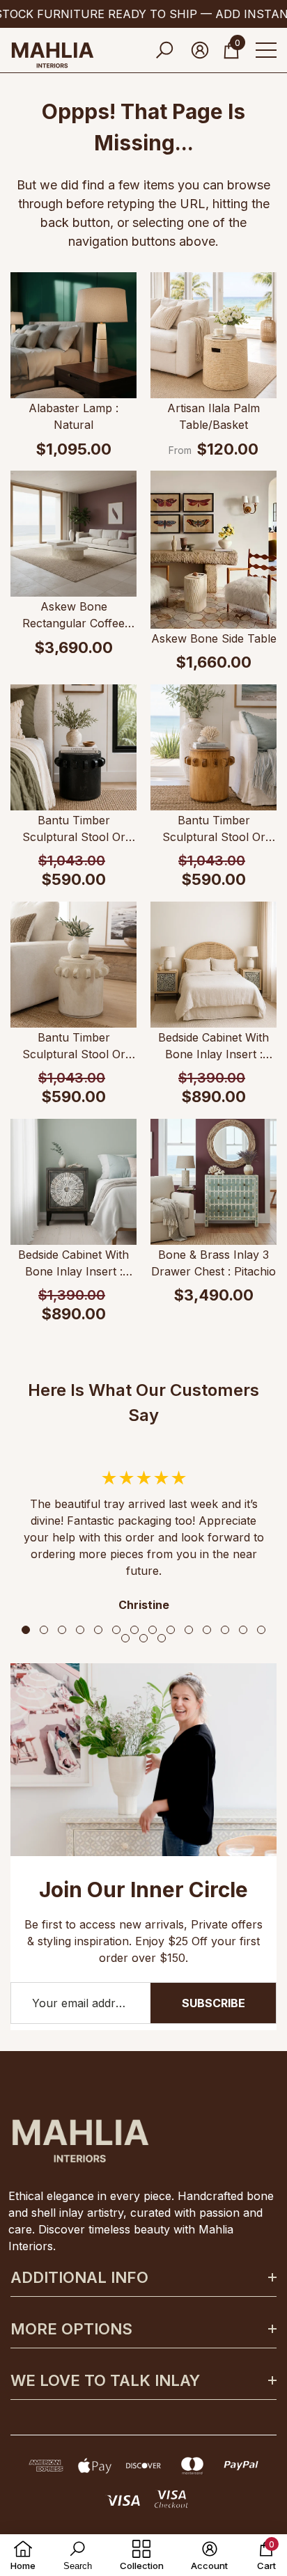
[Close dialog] (255, 32)
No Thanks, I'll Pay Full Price (77, 1590)
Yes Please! (77, 1534)
